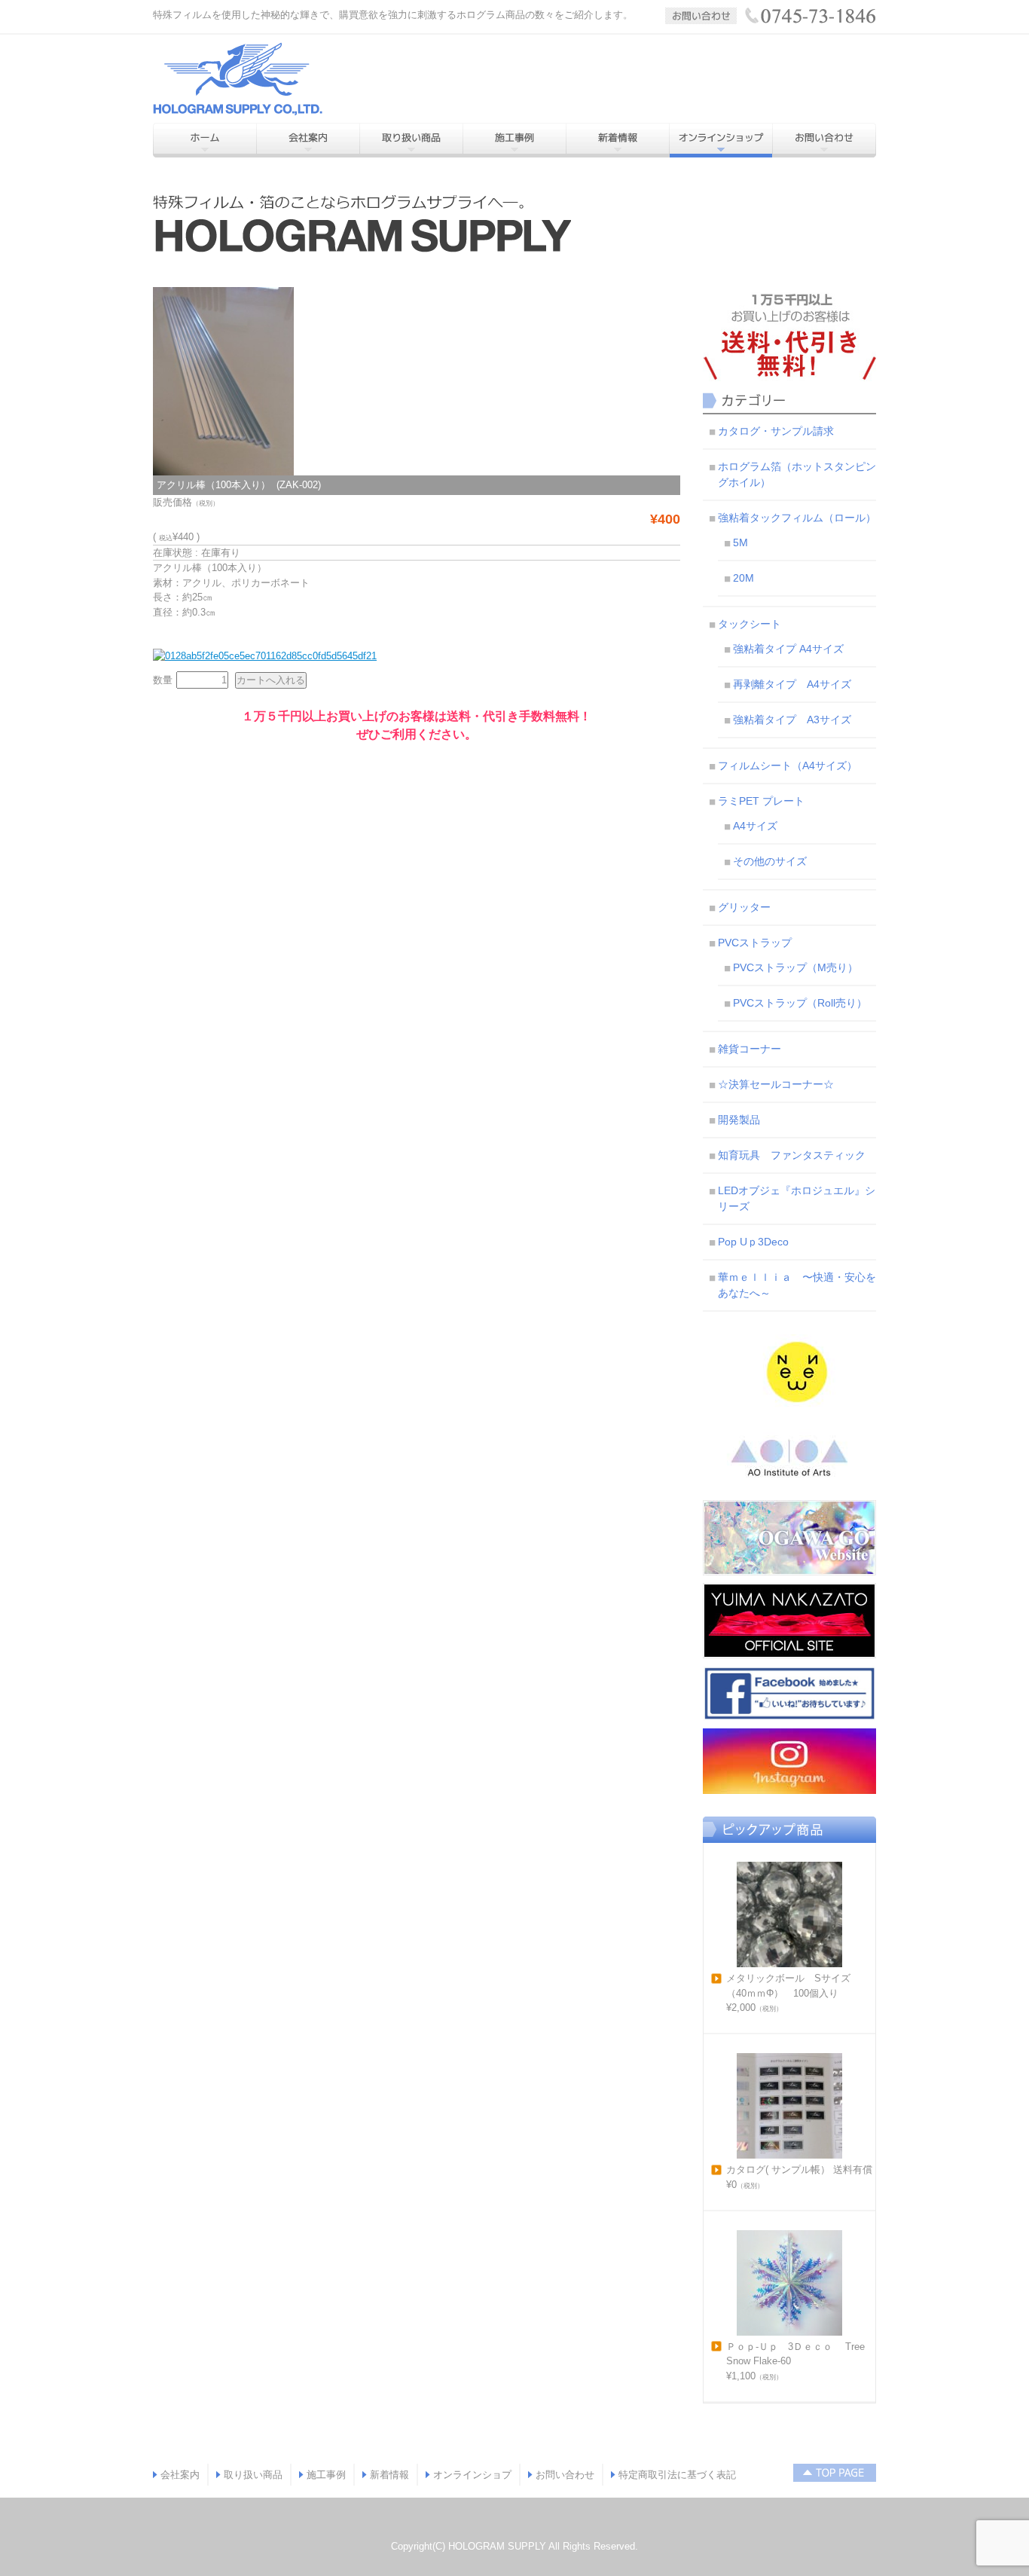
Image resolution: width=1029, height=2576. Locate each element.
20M (744, 578)
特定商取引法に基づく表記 (677, 2475)
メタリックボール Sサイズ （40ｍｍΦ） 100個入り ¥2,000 (793, 1993)
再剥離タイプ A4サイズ (792, 684)
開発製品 (739, 1120)
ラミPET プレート (761, 801)
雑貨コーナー (750, 1049)
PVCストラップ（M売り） (795, 967)
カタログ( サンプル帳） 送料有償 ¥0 (799, 2177)
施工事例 (326, 2475)
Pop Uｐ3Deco (753, 1242)
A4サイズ (755, 826)
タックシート (750, 624)
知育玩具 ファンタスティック (792, 1155)
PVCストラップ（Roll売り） (800, 1003)
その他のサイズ (770, 861)
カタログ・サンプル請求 (776, 431)
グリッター (744, 907)
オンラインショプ (472, 2475)
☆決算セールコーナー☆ (776, 1084)
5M (740, 542)
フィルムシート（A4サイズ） (788, 765)
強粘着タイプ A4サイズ (788, 649)
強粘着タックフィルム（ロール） (797, 518)
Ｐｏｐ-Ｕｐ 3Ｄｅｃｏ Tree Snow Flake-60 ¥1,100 (795, 2361)
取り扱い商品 (253, 2475)
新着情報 (389, 2475)
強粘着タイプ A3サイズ (792, 720)
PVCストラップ (755, 943)
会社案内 (180, 2475)
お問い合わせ (565, 2475)
